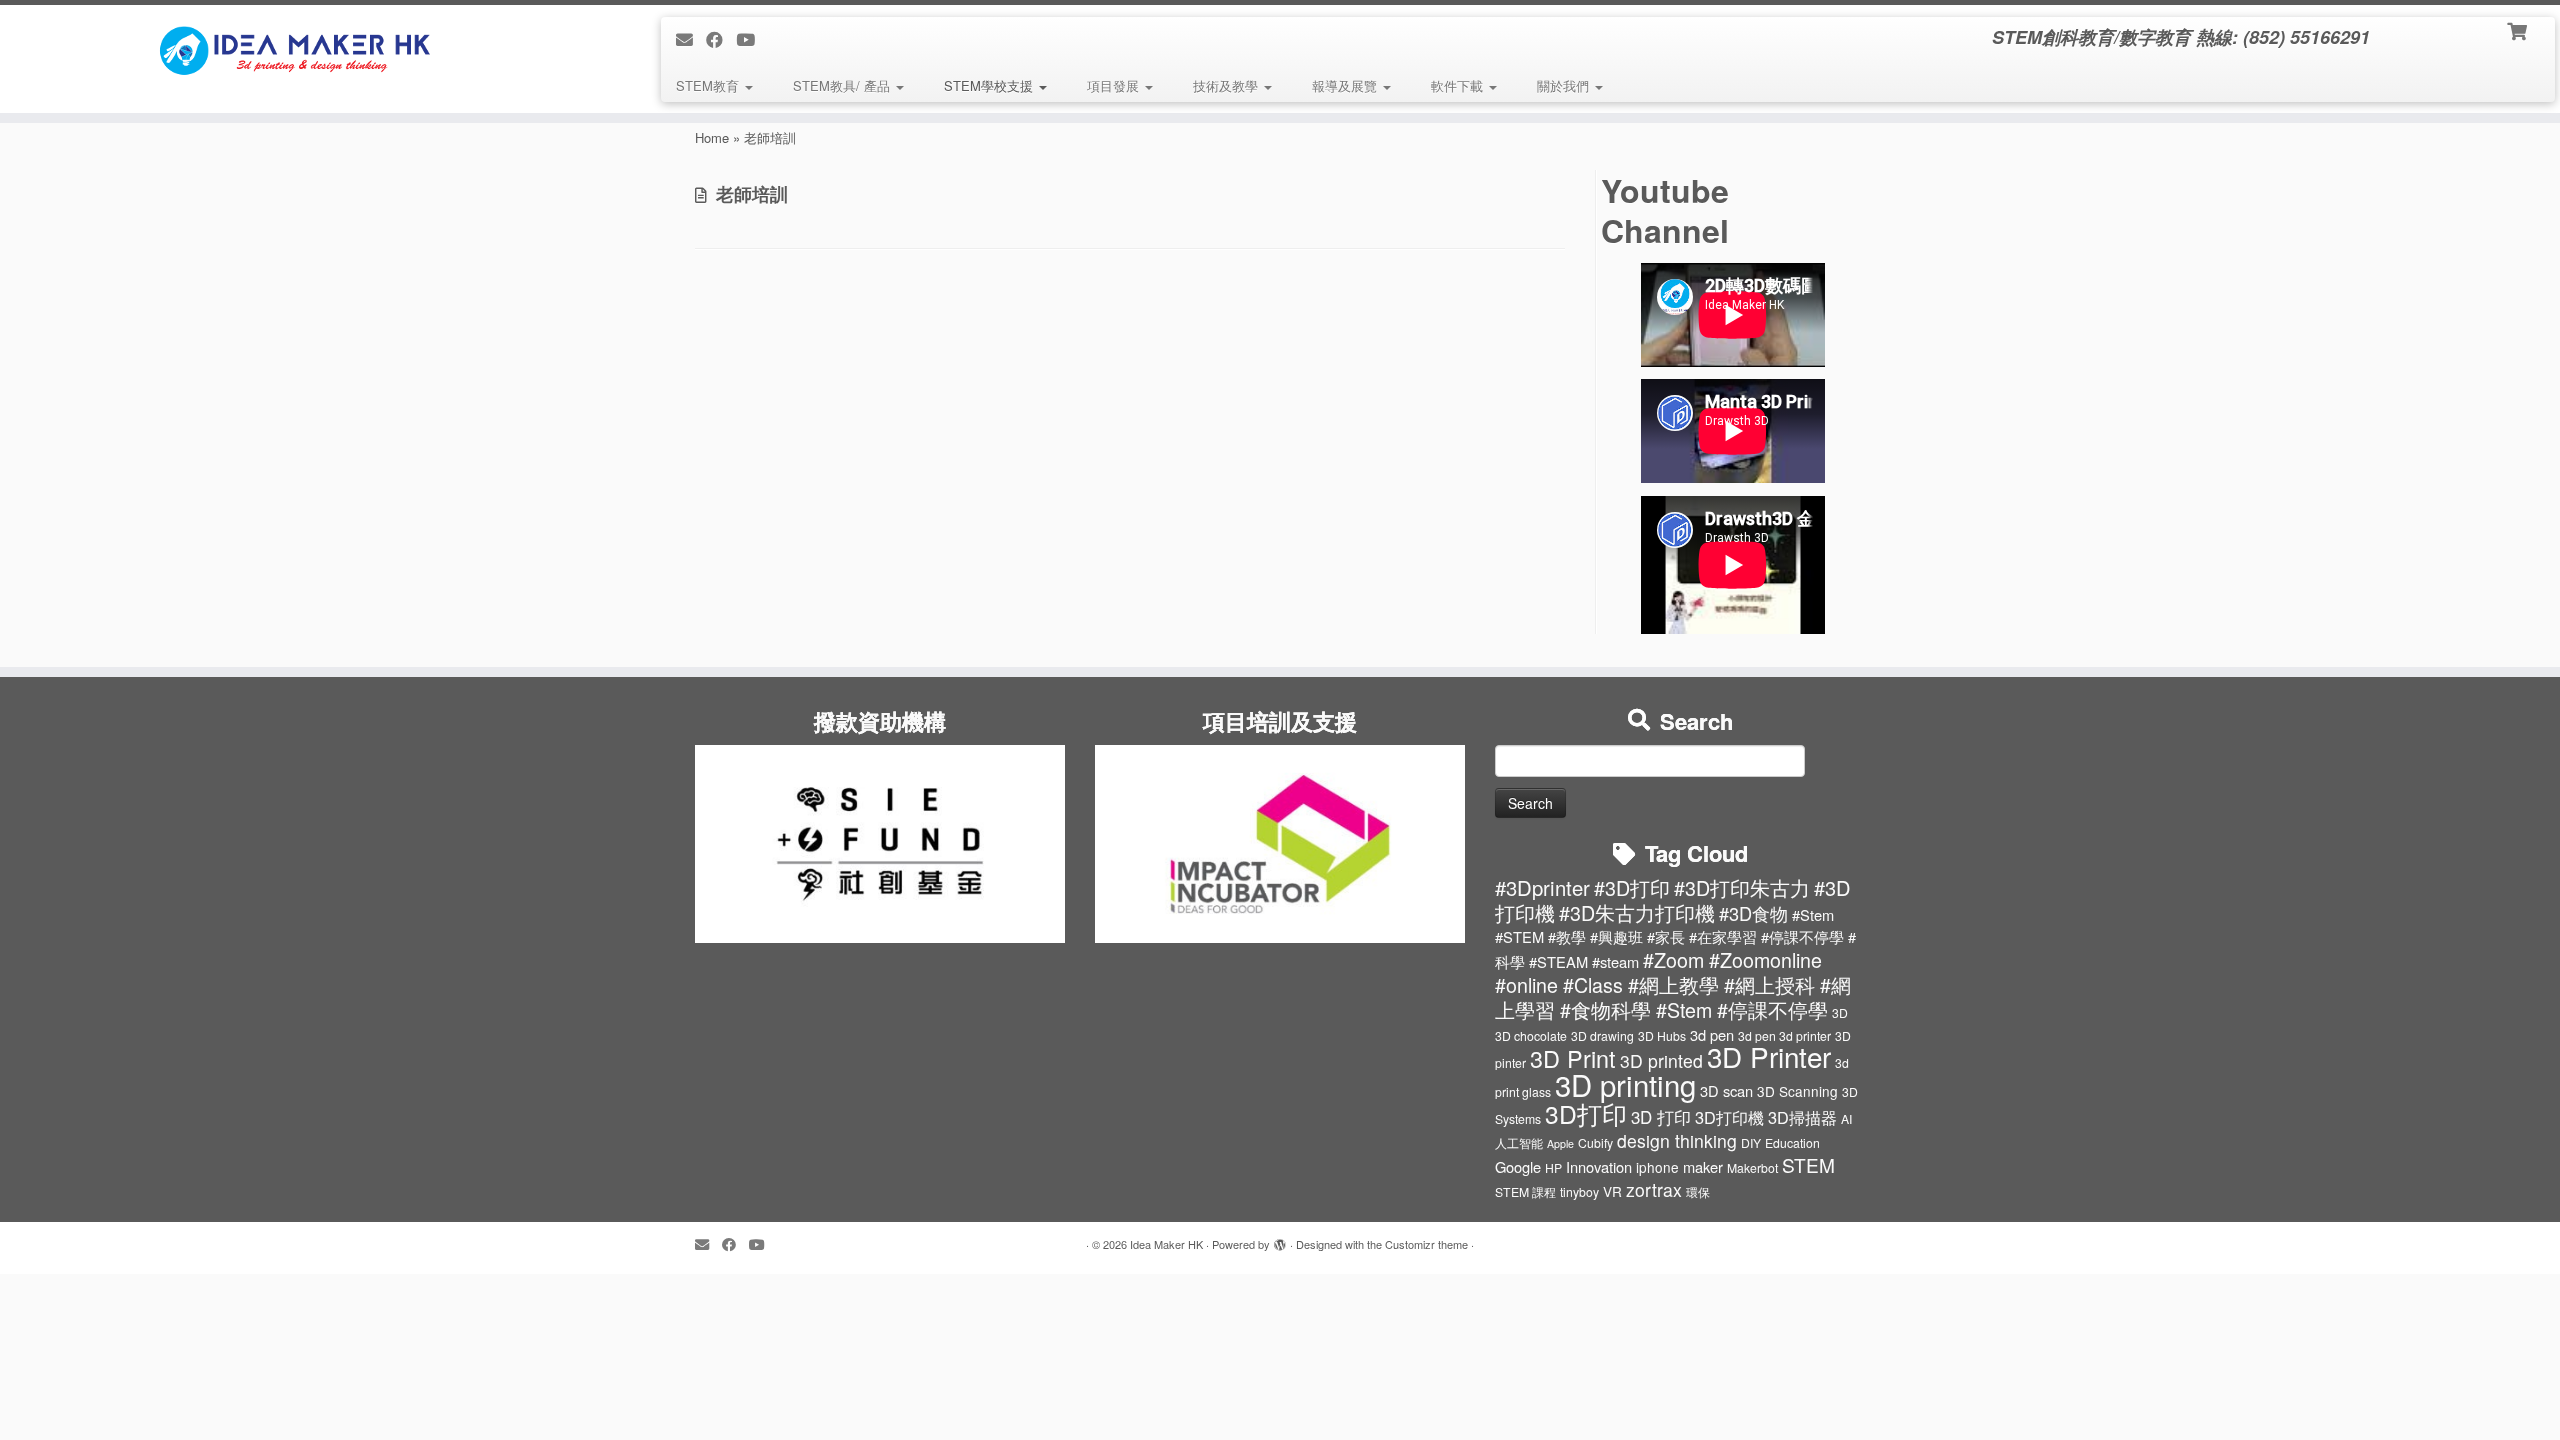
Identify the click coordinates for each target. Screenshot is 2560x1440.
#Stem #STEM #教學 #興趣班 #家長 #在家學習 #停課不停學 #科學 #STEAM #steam (1675, 938)
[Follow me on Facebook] (721, 39)
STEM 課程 (1525, 1191)
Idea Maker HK (1166, 1244)
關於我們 (1565, 85)
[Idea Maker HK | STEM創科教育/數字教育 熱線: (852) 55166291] (295, 49)
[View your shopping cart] (2518, 29)
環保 (1698, 1191)
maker (1703, 1166)
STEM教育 (709, 85)
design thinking (1677, 1140)
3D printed (1661, 1060)
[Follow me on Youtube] (752, 39)
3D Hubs (1662, 1035)
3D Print (1573, 1058)
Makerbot (1752, 1167)
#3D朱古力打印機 (1637, 912)
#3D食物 (1753, 913)
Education (1792, 1142)
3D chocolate (1531, 1035)
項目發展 (1115, 85)
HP (1553, 1167)
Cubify (1595, 1142)
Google (1518, 1166)
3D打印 (1586, 1113)
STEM (1808, 1164)
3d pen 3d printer (1784, 1035)
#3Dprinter (1542, 887)
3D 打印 (1661, 1117)
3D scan (1726, 1090)
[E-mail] (691, 39)
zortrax (1654, 1189)
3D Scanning (1797, 1091)
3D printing (1625, 1084)
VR (1612, 1191)
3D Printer (1769, 1056)
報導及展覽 (1346, 85)
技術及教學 (1227, 85)
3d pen (1712, 1034)
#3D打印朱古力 (1742, 887)
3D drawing (1602, 1035)
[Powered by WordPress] (1280, 1240)
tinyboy (1579, 1191)
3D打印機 (1729, 1117)
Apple (1560, 1143)
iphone (1657, 1167)
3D (1840, 1012)
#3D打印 (1632, 887)
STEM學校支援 (990, 85)
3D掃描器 (1802, 1117)
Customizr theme (1426, 1244)
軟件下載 (1459, 85)
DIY (1751, 1142)
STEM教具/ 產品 (843, 85)
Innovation (1599, 1166)
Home (712, 137)
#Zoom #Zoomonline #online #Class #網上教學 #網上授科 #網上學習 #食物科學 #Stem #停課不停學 (1673, 984)
